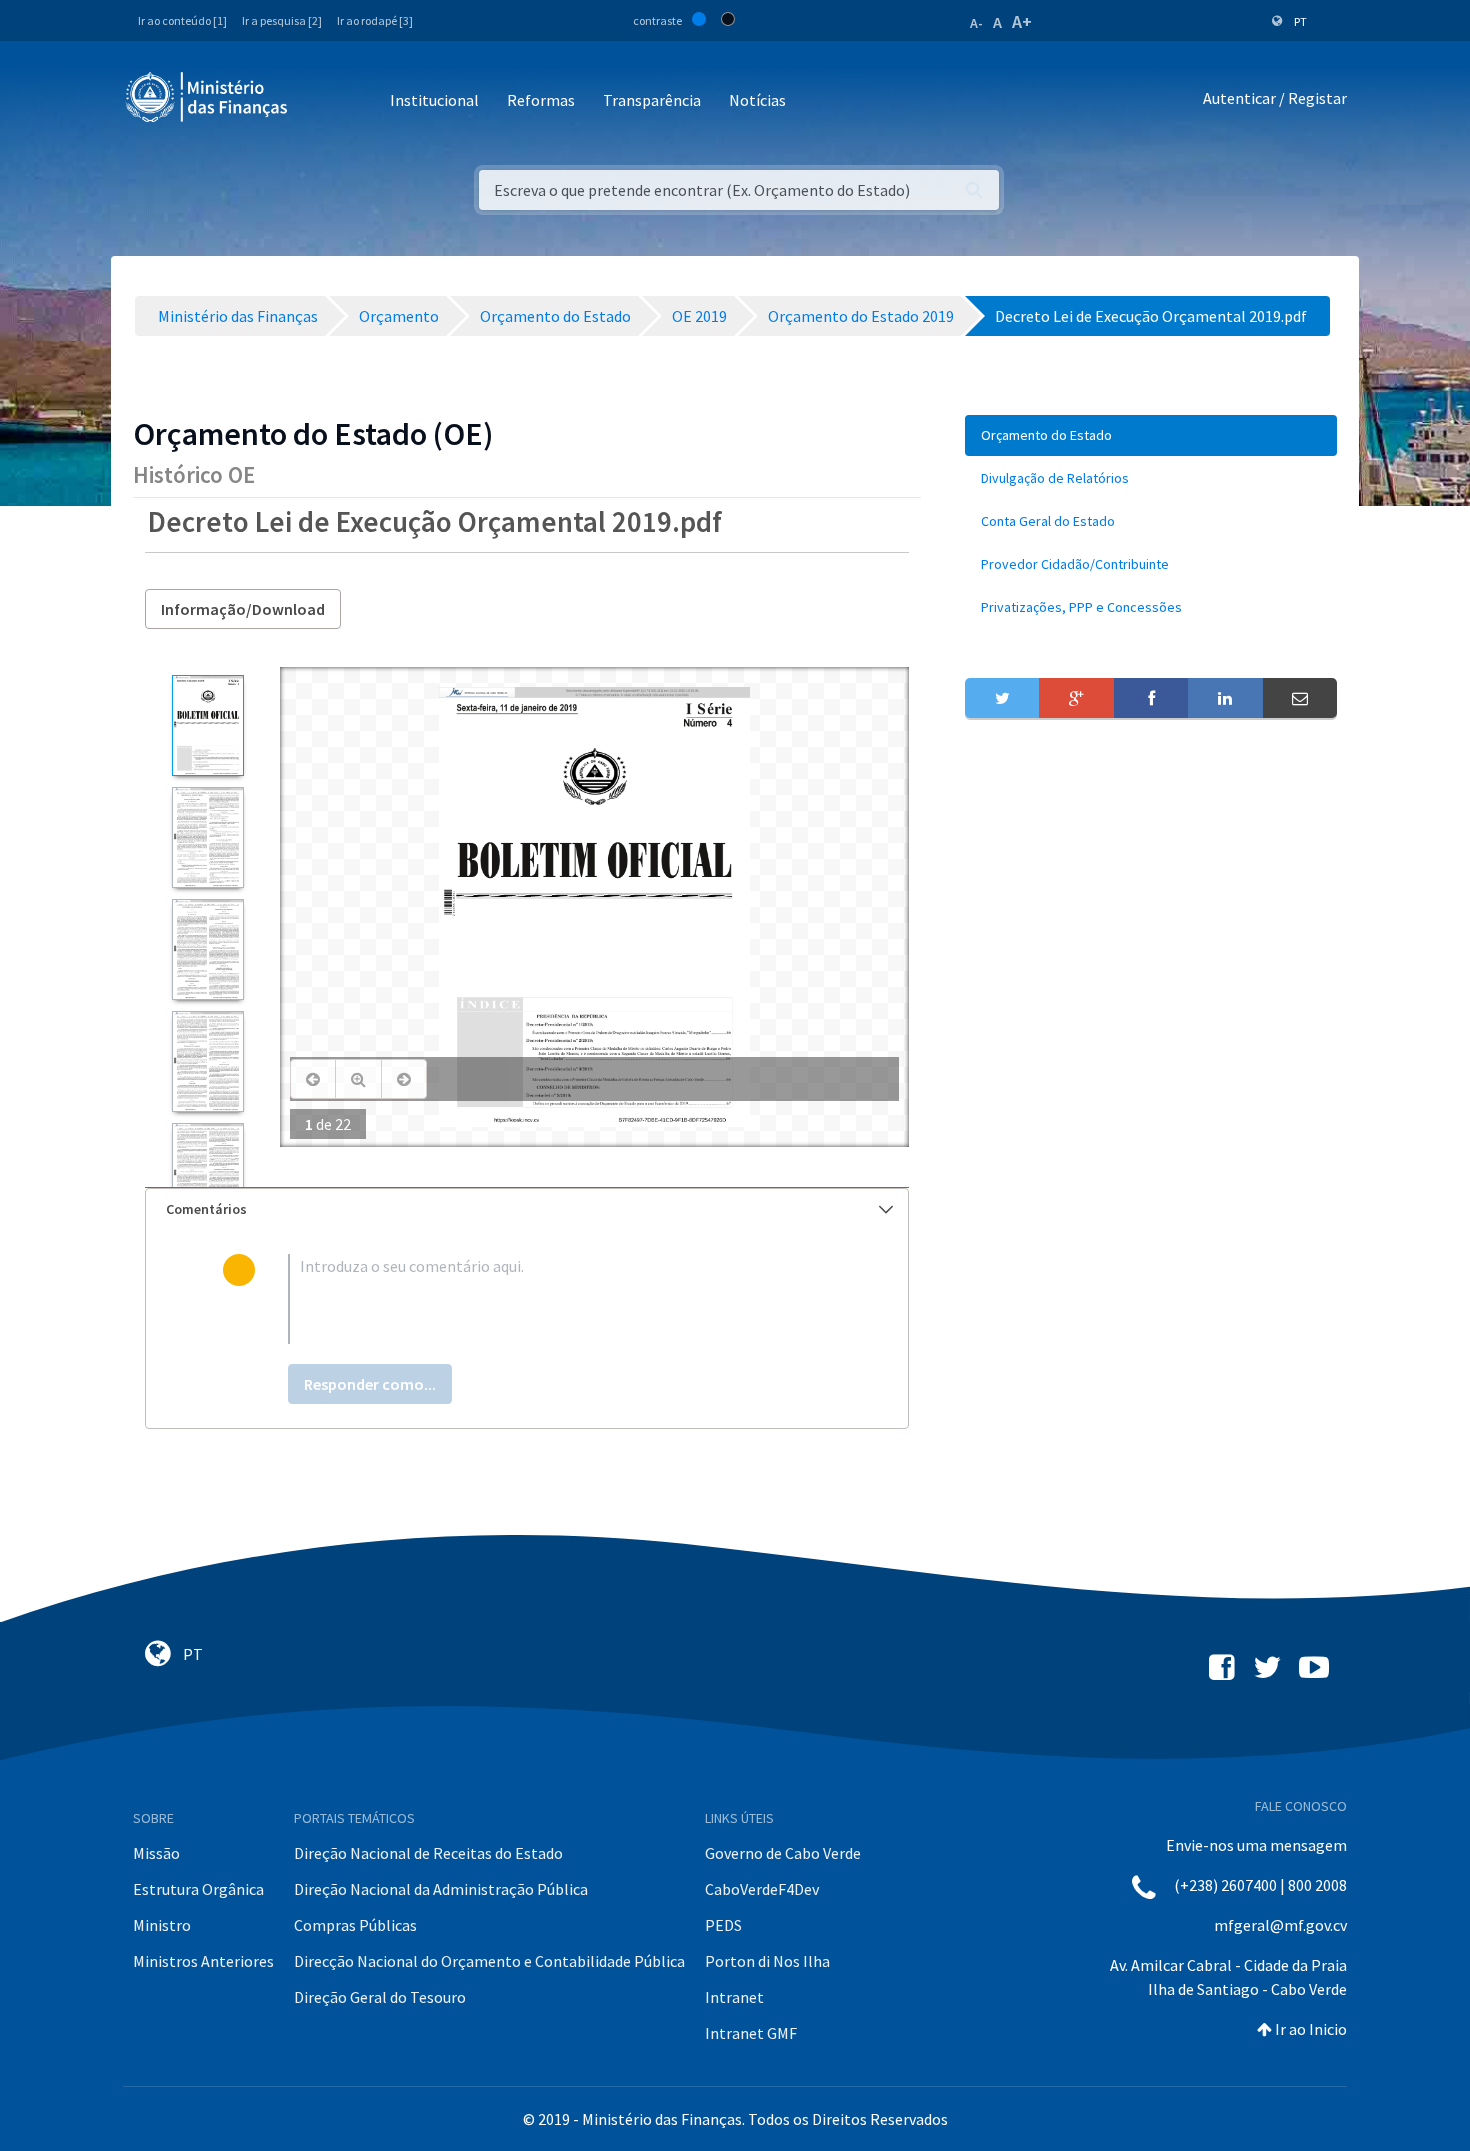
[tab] (527, 1209)
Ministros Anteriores (203, 1961)
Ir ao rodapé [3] (375, 20)
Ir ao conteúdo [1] (182, 20)
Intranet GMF (751, 2033)
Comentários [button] (206, 1209)
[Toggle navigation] (319, 101)
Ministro (162, 1925)
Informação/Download (243, 609)
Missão (156, 1853)
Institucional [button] (434, 100)
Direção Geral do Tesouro (380, 1997)
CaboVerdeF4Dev (762, 1889)
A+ (1022, 21)
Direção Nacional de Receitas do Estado (428, 1853)
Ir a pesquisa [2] (282, 20)
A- (976, 23)
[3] (207, 949)
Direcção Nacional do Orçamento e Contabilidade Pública (489, 1961)
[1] (207, 725)
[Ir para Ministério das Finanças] (208, 97)
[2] (207, 837)
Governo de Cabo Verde (783, 1853)
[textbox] (559, 1299)
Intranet (734, 1997)
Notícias (757, 100)
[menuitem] (1151, 435)
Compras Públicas (355, 1925)
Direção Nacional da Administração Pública (441, 1889)
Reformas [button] (541, 100)
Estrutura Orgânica (198, 1889)
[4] (207, 1061)
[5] (207, 1173)
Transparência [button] (652, 100)
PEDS (723, 1925)
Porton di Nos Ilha (767, 1961)
